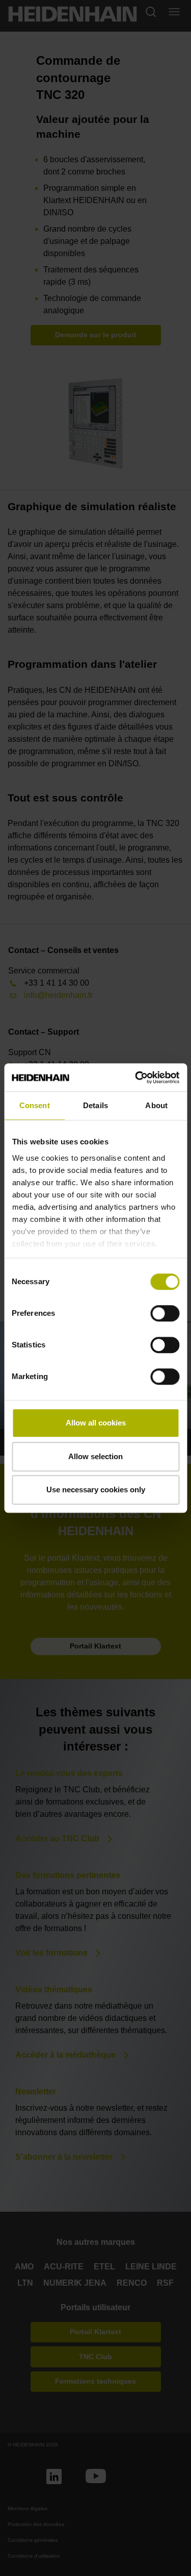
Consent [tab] (35, 1105)
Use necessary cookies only (96, 1490)
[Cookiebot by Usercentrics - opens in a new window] (136, 1078)
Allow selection (95, 1456)
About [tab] (156, 1105)
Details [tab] (95, 1105)
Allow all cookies (96, 1423)
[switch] (165, 1313)
